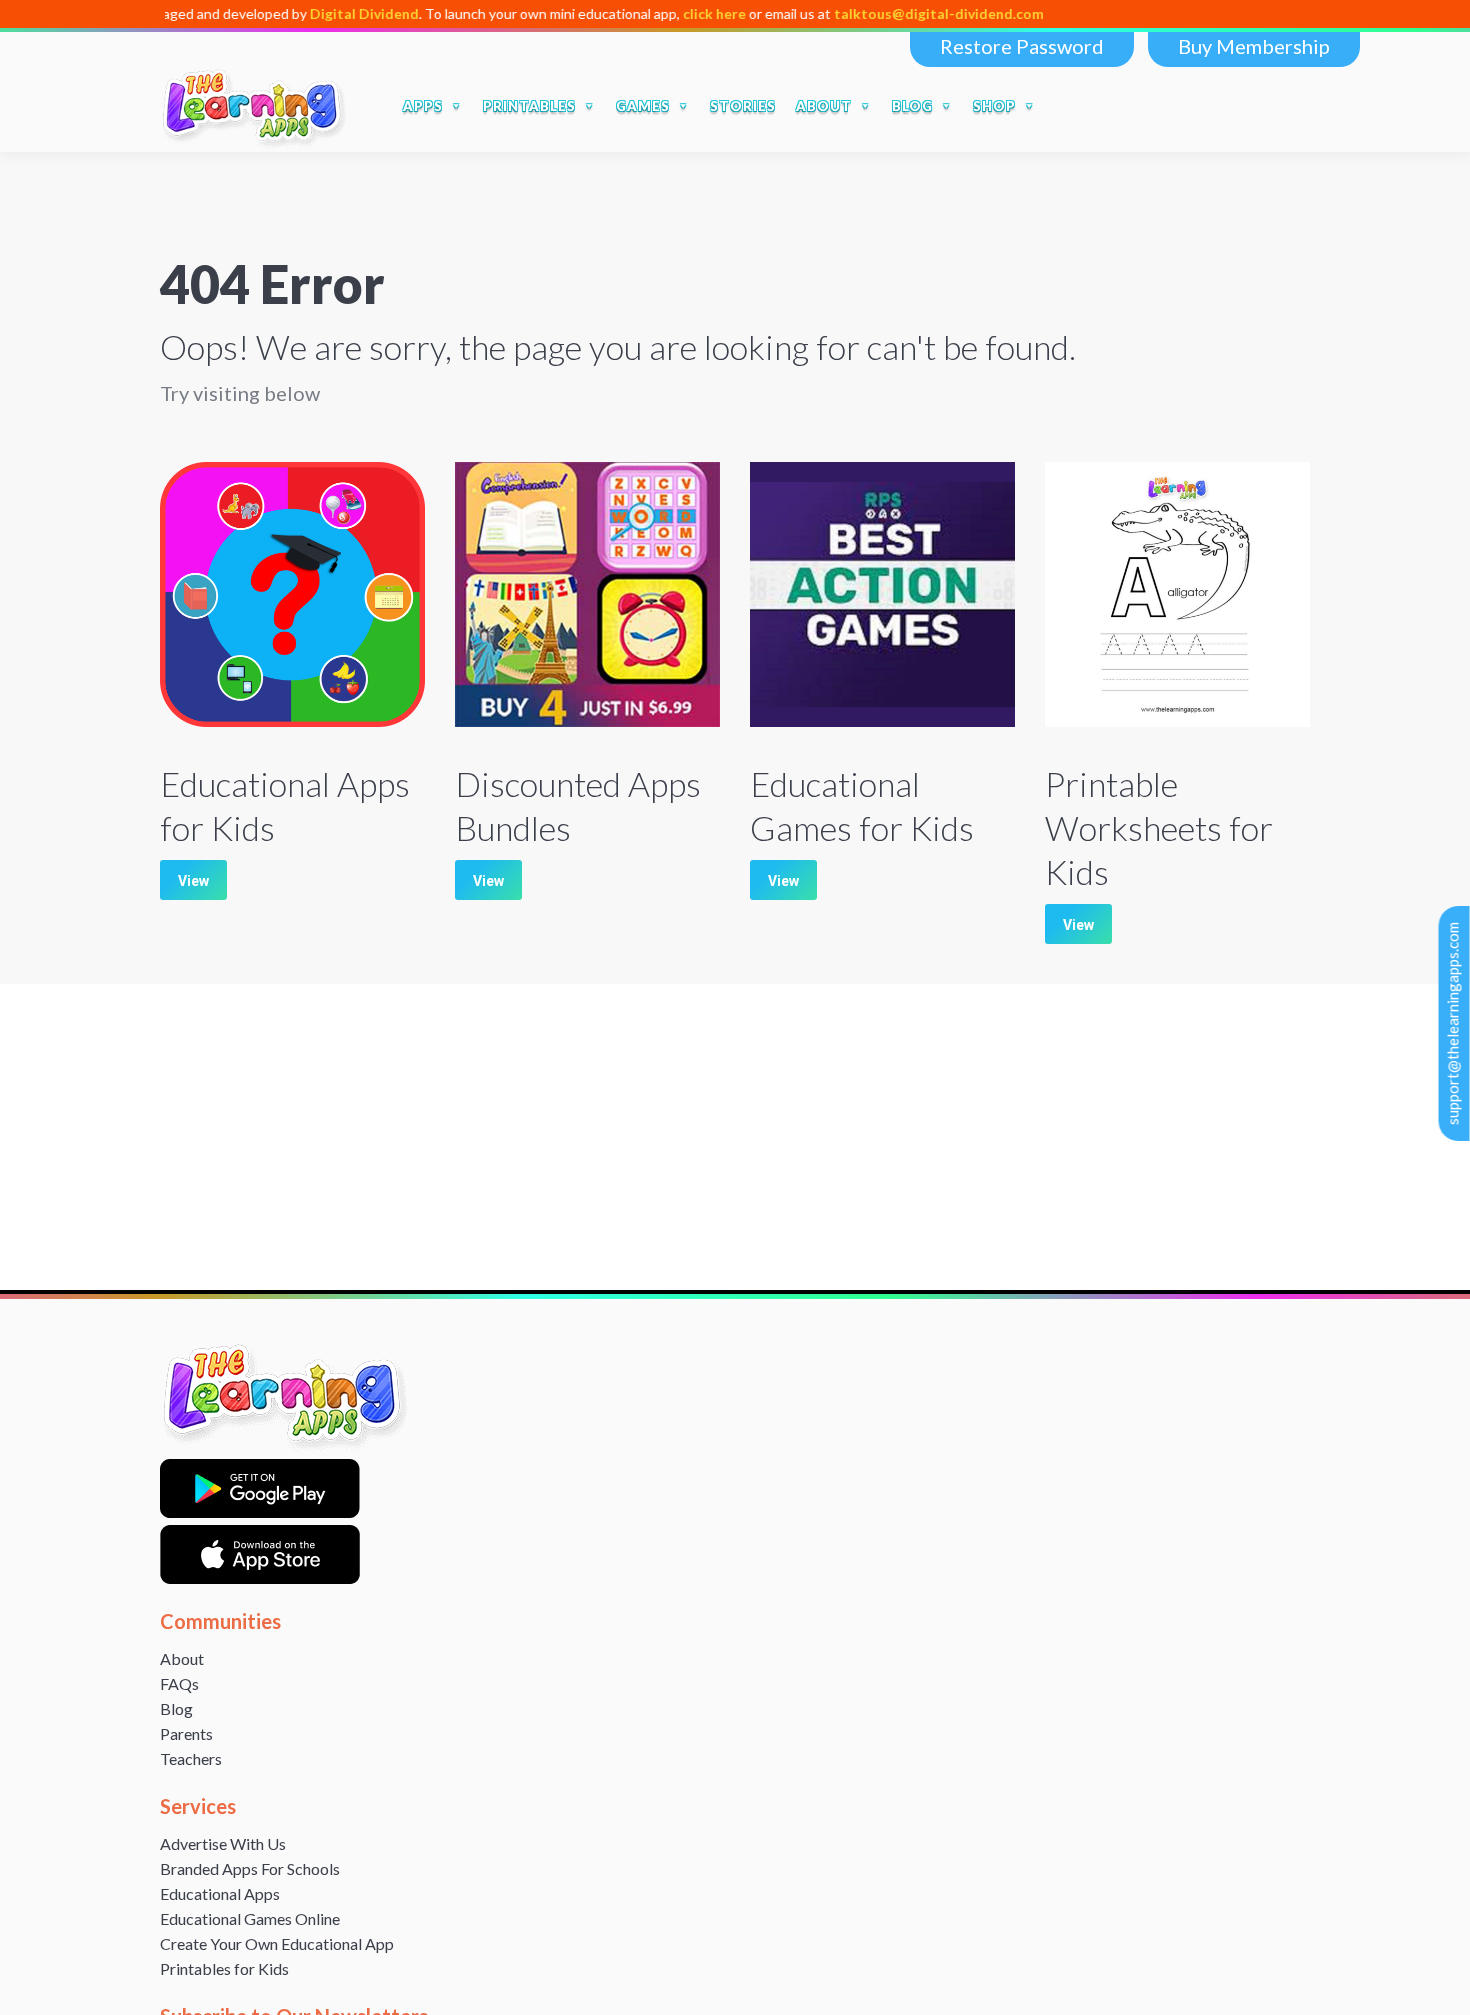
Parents (186, 1733)
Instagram (1242, 106)
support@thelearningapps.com (1453, 1023)
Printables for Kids (224, 1968)
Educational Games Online (250, 1918)
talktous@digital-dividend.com (874, 13)
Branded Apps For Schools (250, 1868)
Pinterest (1284, 106)
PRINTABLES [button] (529, 106)
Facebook (1116, 106)
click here (649, 13)
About (182, 1658)
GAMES (643, 106)
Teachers (191, 1758)
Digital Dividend (299, 13)
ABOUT (824, 106)
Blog (176, 1708)
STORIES (743, 106)
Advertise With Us (223, 1843)
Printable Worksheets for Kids (1159, 827)
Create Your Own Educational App (277, 1943)
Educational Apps (220, 1893)
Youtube (1200, 106)
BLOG (912, 106)
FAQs (179, 1683)
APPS (423, 106)
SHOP (994, 106)
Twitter (1158, 106)
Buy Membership (1254, 46)
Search (1071, 106)
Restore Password (1022, 46)
